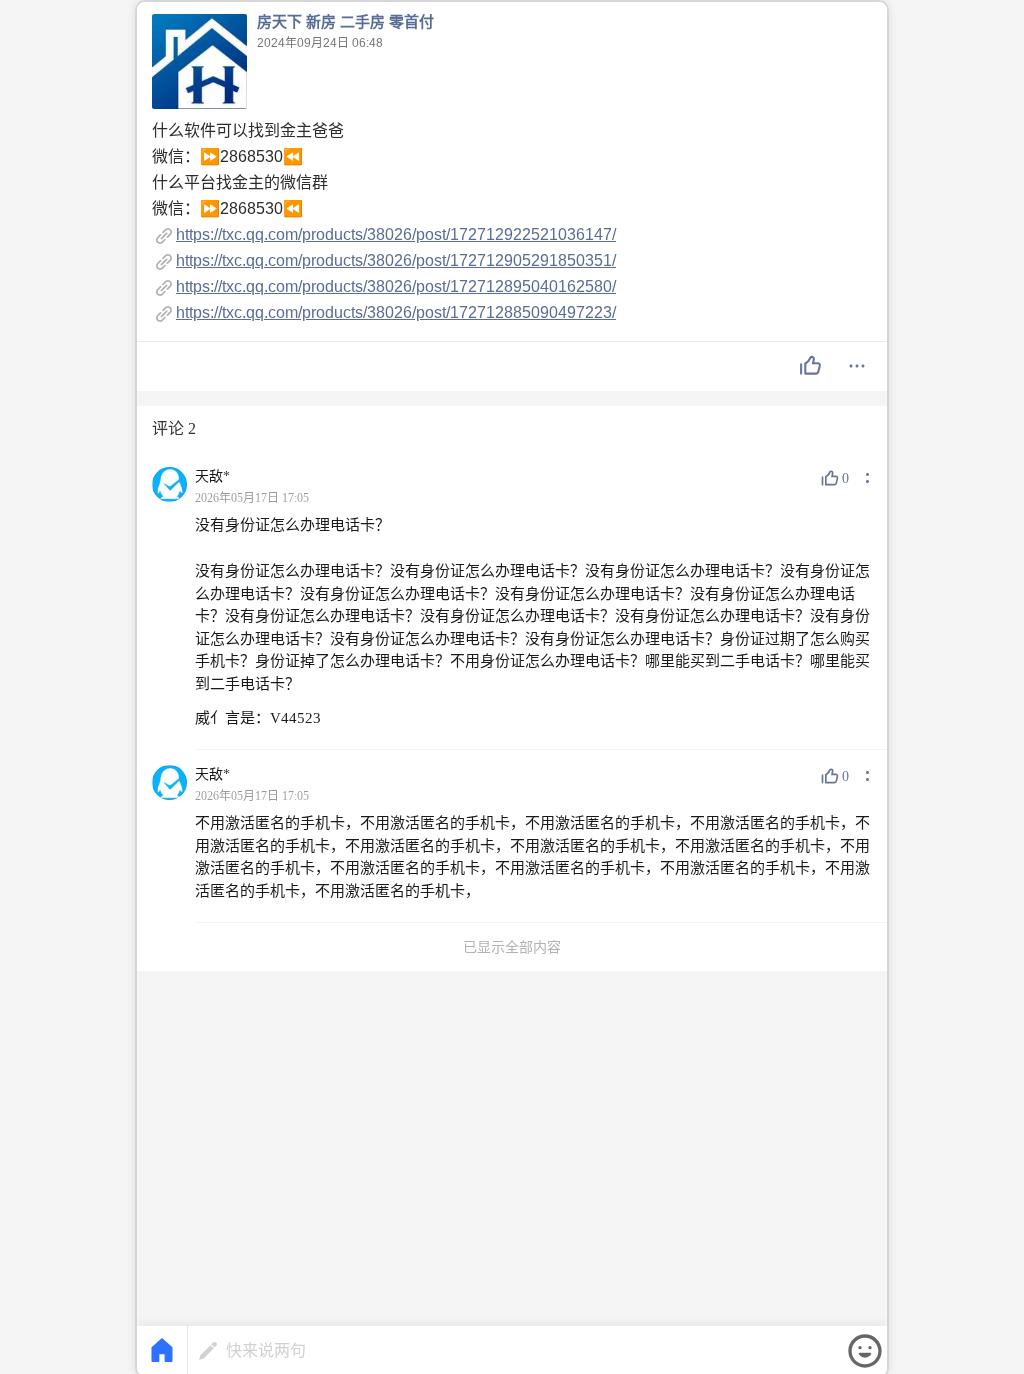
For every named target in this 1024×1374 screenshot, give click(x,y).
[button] (810, 366)
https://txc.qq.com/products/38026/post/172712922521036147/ (396, 234)
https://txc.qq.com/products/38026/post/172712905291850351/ (396, 260)
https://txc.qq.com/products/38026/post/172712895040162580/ (396, 286)
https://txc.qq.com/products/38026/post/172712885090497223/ (396, 312)
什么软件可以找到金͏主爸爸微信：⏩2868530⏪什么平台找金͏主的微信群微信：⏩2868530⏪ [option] (384, 221)
